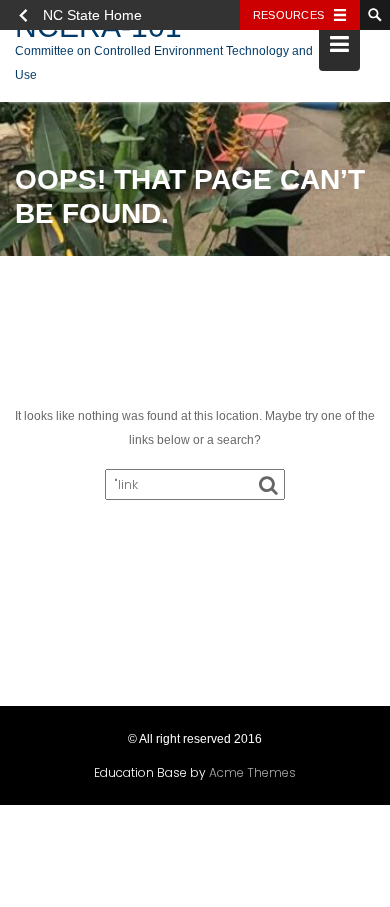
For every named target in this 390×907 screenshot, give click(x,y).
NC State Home (92, 15)
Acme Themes (252, 772)
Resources (288, 15)
